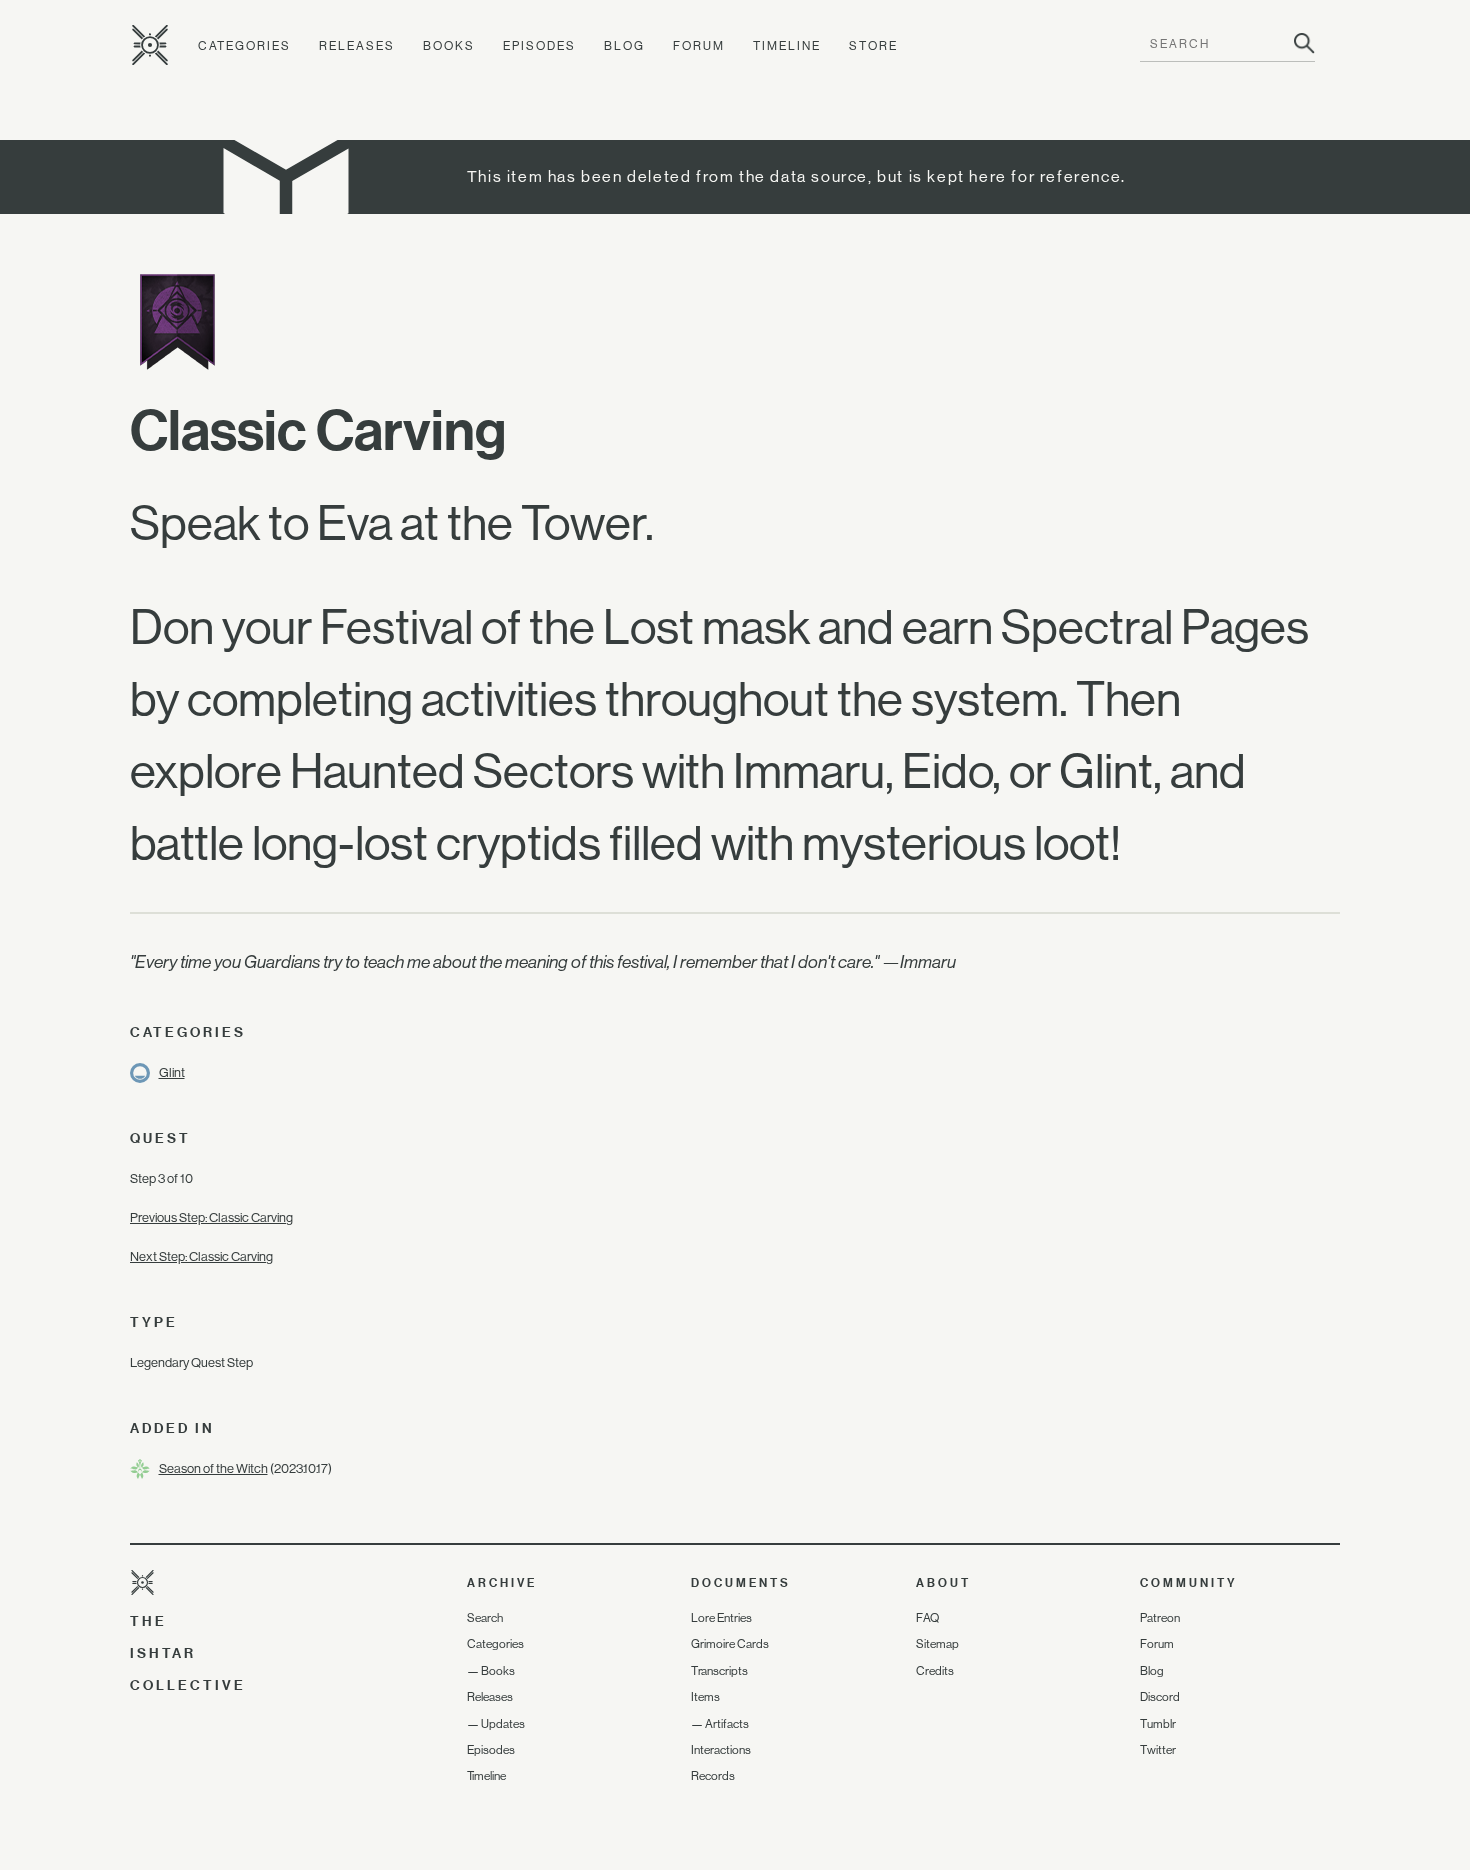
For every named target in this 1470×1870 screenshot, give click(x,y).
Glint (172, 1072)
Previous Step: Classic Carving (211, 1217)
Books (449, 46)
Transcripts (719, 1671)
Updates (503, 1724)
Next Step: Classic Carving (201, 1256)
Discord (1160, 1697)
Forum (699, 46)
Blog (624, 46)
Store (873, 46)
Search (485, 1618)
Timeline (787, 46)
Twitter (1158, 1750)
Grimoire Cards (730, 1644)
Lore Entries (721, 1618)
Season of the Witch (213, 1468)
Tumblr (1158, 1724)
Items (705, 1697)
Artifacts (727, 1724)
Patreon (1160, 1618)
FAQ (927, 1618)
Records (713, 1776)
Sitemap (937, 1644)
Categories (244, 46)
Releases (357, 46)
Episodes (539, 46)
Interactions (721, 1750)
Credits (935, 1671)
